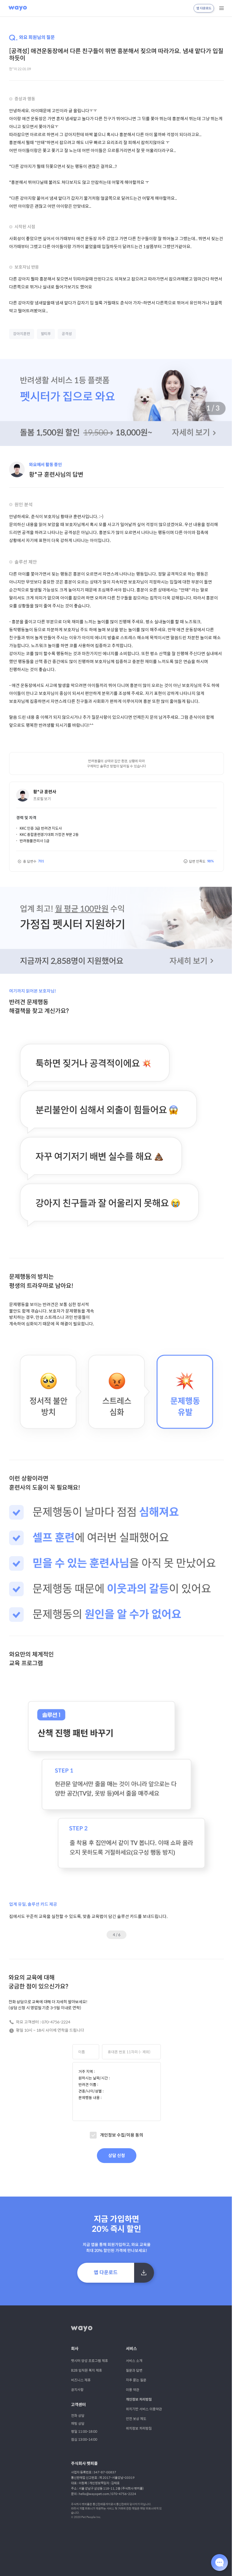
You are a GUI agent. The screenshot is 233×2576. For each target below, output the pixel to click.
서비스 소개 (132, 2344)
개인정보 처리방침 (137, 2383)
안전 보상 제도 (134, 2402)
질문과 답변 (132, 2353)
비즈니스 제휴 (79, 2363)
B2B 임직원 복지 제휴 (85, 2353)
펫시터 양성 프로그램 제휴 (88, 2344)
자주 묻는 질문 (134, 2363)
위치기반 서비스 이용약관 (142, 2392)
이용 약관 (131, 2373)
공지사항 (75, 2373)
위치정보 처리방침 (137, 2411)
